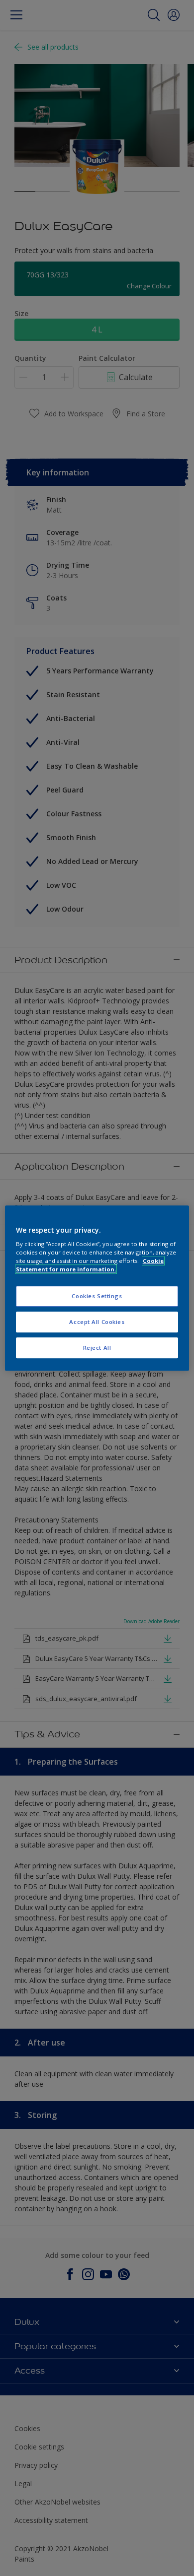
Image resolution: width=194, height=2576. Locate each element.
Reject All (97, 1348)
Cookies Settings (97, 1296)
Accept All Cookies (97, 1322)
